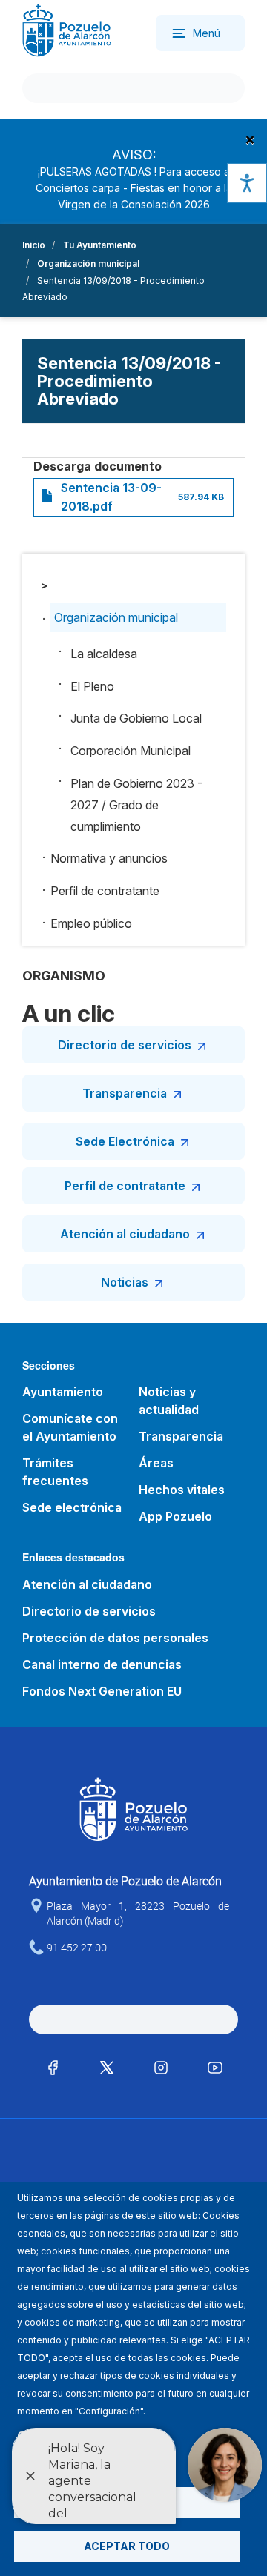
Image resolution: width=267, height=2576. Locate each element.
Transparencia (125, 1093)
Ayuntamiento (63, 1392)
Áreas (156, 1463)
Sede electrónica (72, 1507)
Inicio (34, 245)
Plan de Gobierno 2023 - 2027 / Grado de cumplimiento (136, 805)
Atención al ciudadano (125, 1234)
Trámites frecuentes (55, 1472)
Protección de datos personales (115, 1638)
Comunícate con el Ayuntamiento (70, 1427)
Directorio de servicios (125, 1045)
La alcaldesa (104, 654)
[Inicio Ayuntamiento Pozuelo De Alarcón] (67, 29)
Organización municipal (88, 263)
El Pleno (92, 686)
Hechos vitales (182, 1490)
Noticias (125, 1282)
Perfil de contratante (105, 891)
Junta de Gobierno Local (136, 718)
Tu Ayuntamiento (100, 245)
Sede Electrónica (125, 1141)
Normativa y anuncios (109, 858)
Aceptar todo (127, 2546)
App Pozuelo (175, 1516)
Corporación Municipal (131, 751)
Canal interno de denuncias (102, 1664)
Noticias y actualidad (169, 1401)
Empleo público (91, 923)
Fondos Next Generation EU (102, 1691)
